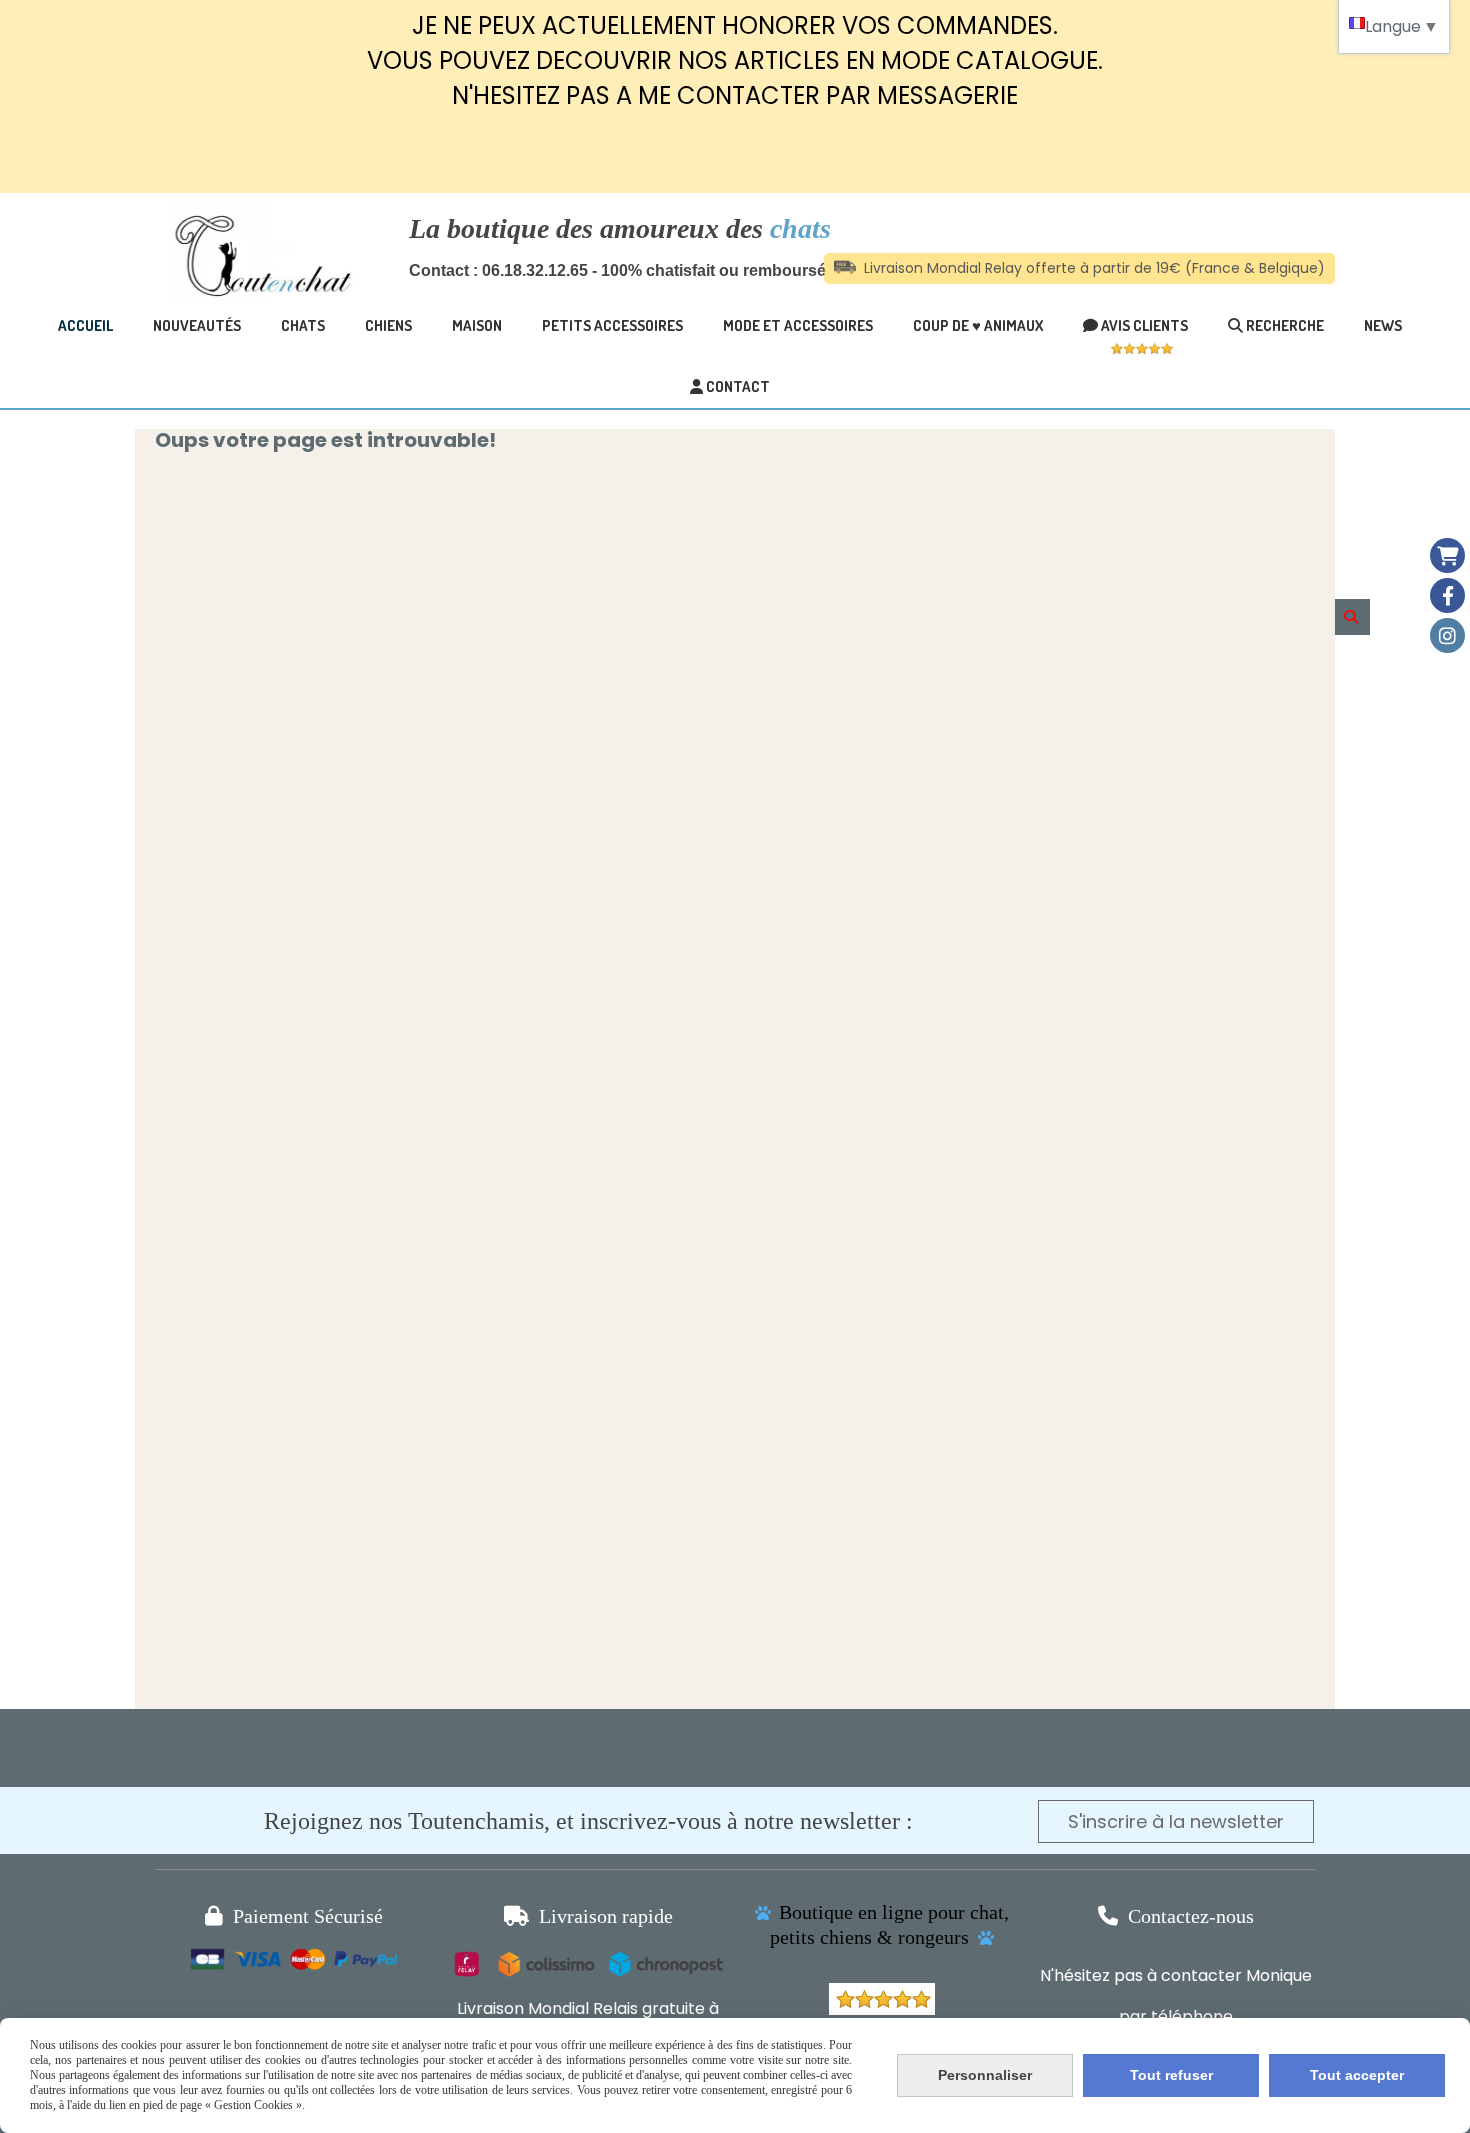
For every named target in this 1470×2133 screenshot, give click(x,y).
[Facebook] (1447, 595)
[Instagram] (1447, 635)
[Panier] (1447, 555)
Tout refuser (1171, 2075)
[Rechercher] (1352, 617)
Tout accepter (1357, 2075)
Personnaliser (985, 2075)
